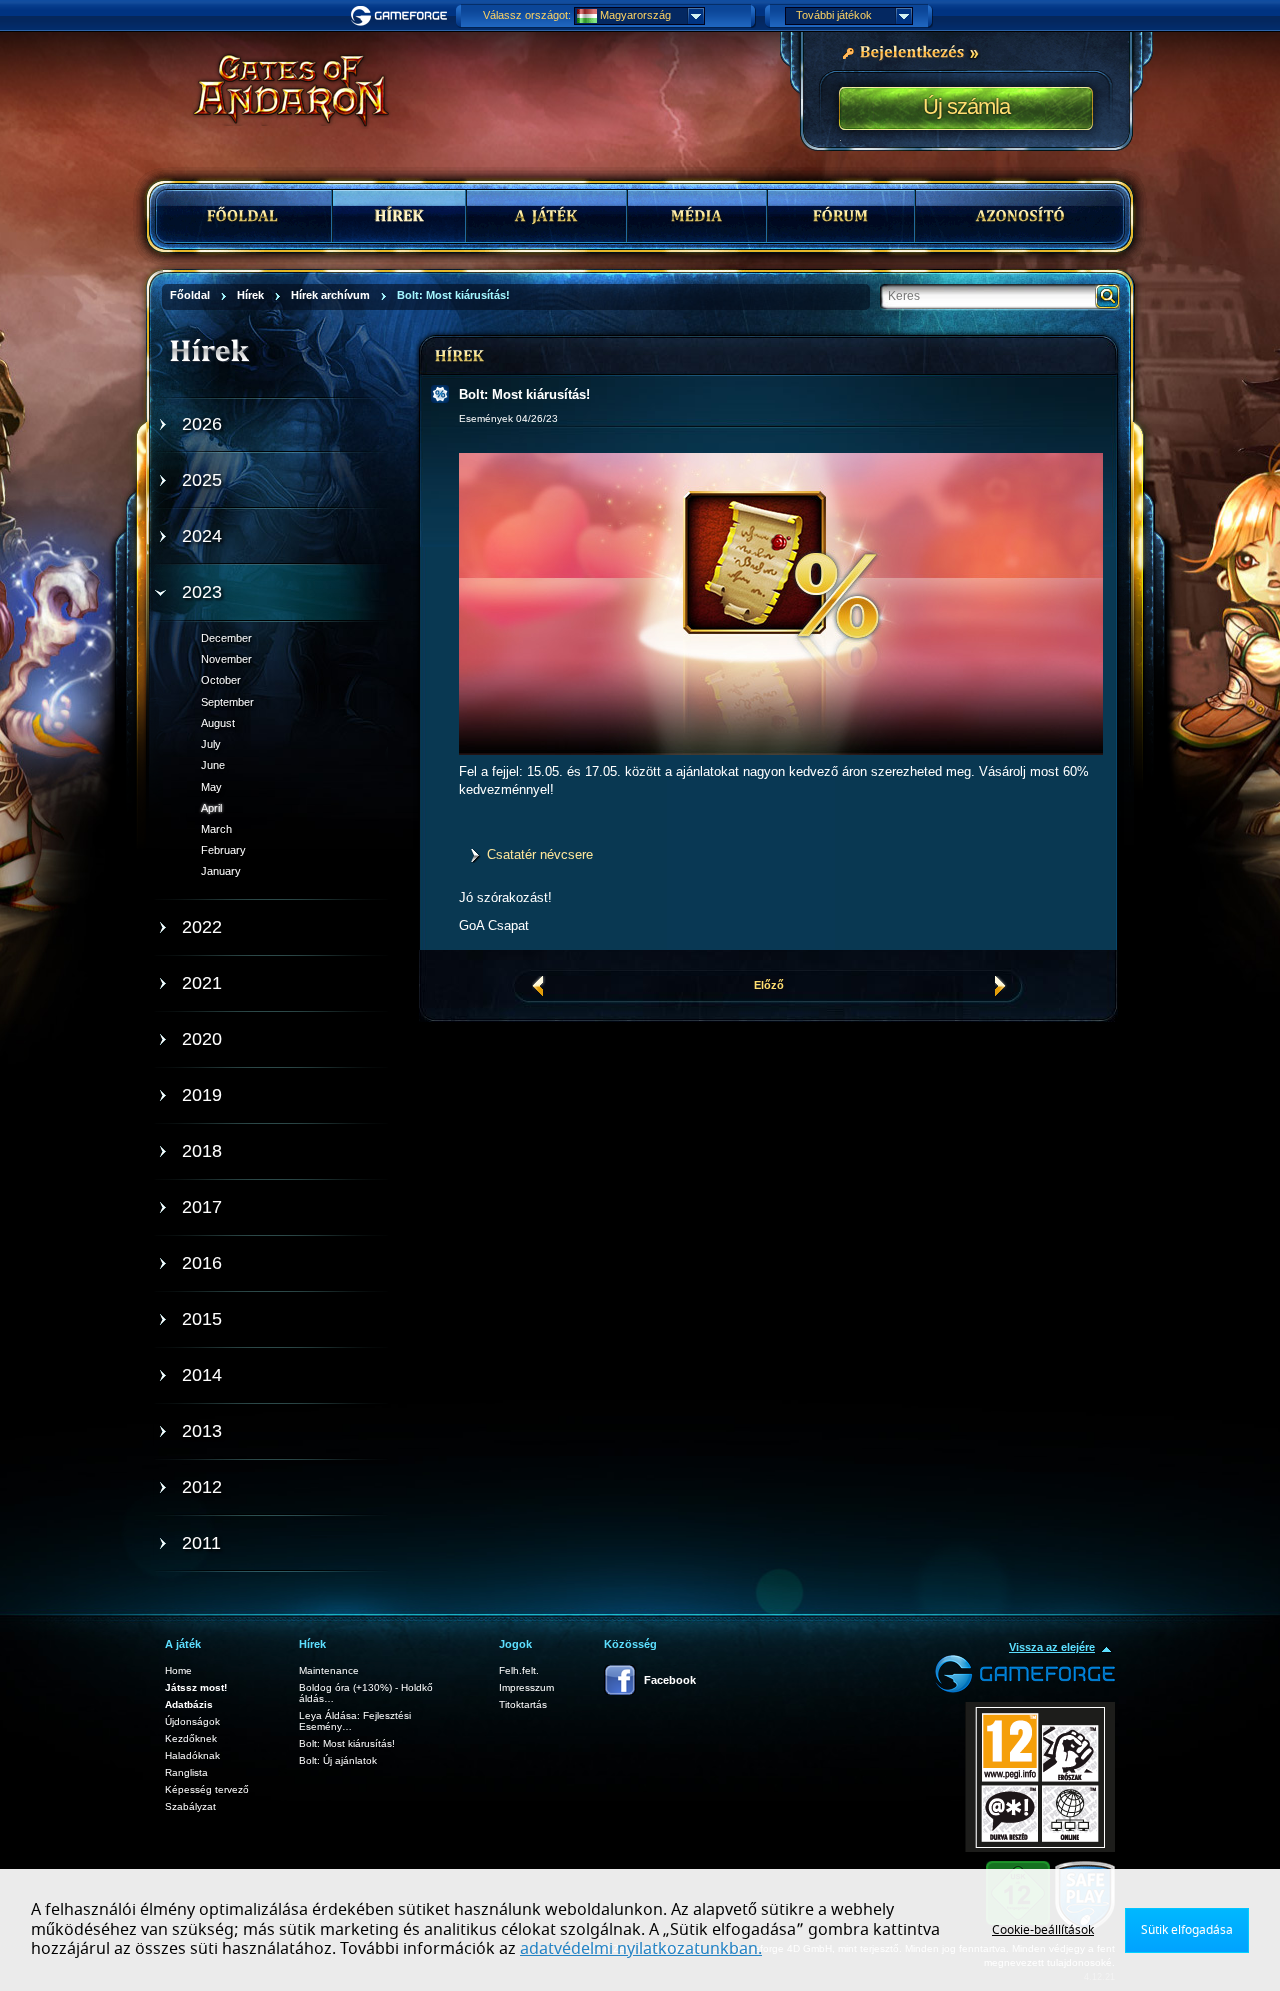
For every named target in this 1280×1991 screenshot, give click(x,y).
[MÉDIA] (697, 216)
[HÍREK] (399, 216)
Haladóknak (192, 1755)
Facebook (670, 1680)
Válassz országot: (527, 15)
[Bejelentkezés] (910, 51)
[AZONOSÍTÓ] (1020, 216)
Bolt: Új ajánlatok (338, 1760)
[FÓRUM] (841, 216)
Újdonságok (192, 1721)
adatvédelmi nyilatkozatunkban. (641, 1949)
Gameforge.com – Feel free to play (402, 16)
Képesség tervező (207, 1789)
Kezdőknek (191, 1738)
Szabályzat (190, 1806)
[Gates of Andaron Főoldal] (276, 90)
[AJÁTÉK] (546, 216)
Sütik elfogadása (1187, 1930)
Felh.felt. (519, 1670)
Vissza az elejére (1052, 1647)
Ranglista (186, 1772)
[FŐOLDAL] (244, 216)
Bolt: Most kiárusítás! (347, 1743)
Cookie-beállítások (1043, 1930)
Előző (769, 985)
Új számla (966, 106)
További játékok (834, 15)
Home (178, 1670)
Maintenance (329, 1670)
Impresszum (526, 1687)
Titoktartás (523, 1704)
